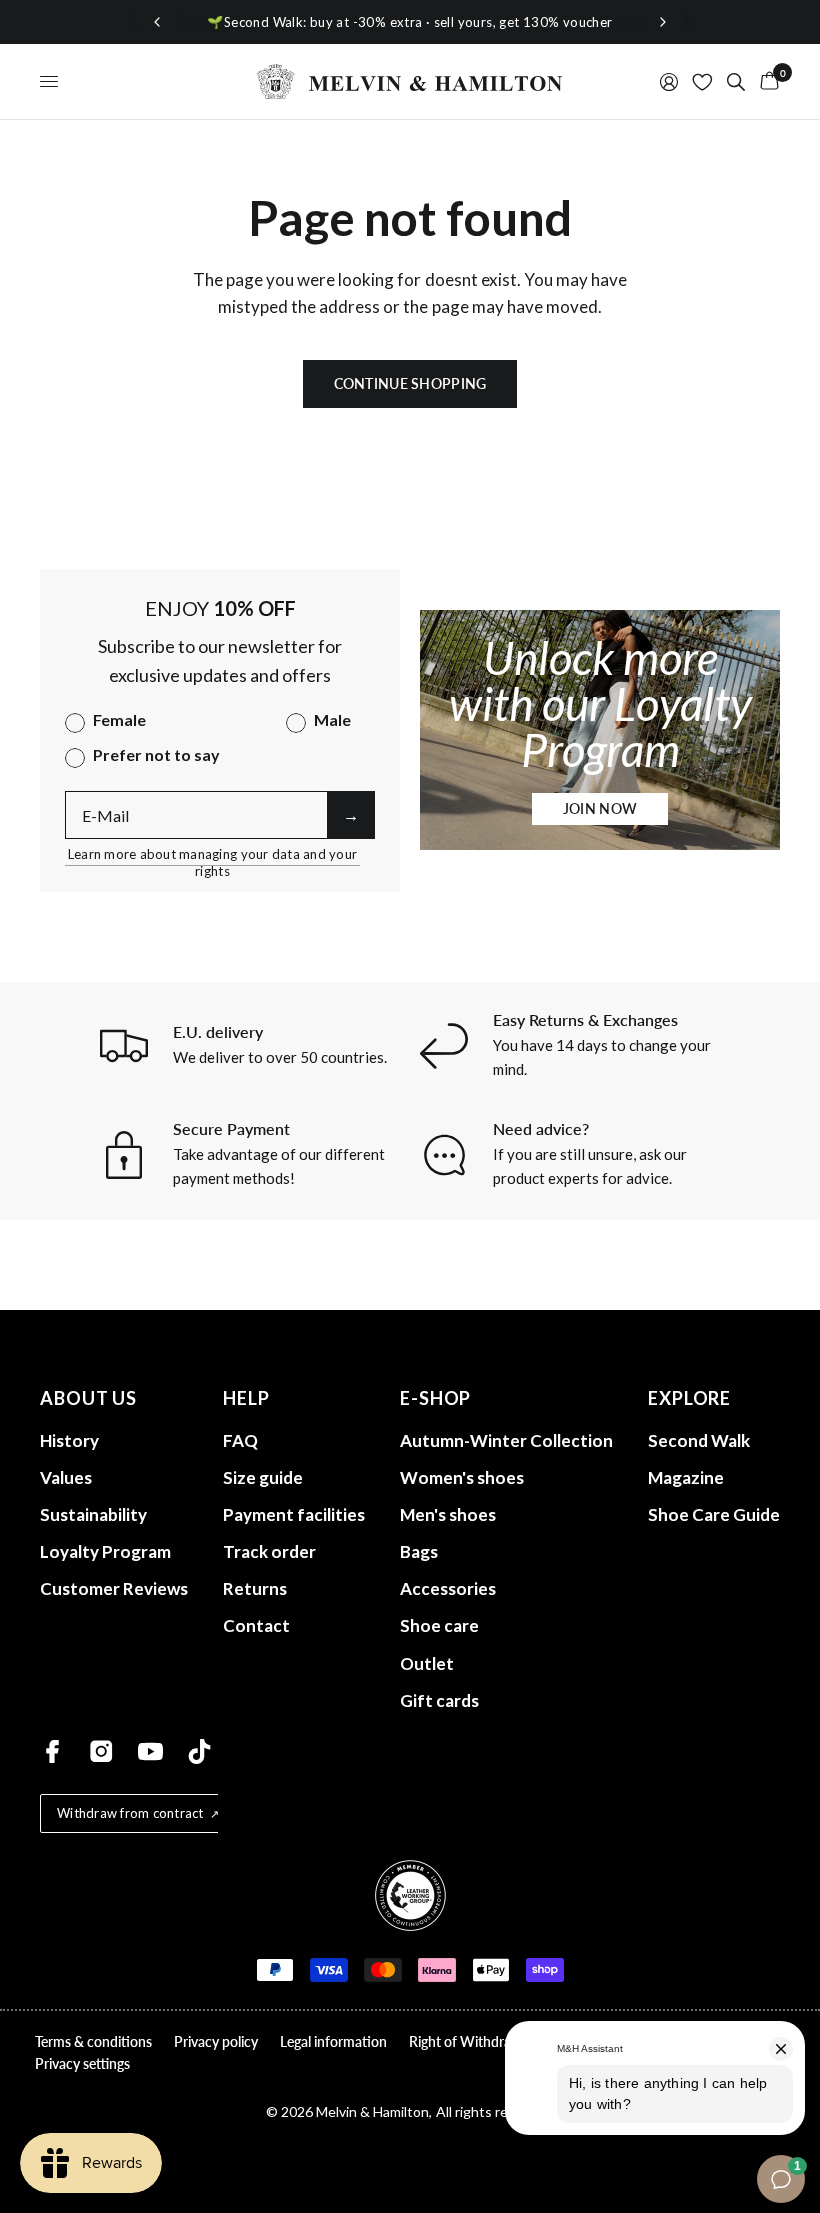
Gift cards (439, 1700)
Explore (689, 1398)
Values (66, 1477)
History (69, 1440)
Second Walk (699, 1440)
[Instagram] (101, 1751)
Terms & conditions (93, 2041)
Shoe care (439, 1625)
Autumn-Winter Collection (506, 1440)
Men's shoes (448, 1514)
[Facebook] (52, 1751)
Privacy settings (82, 2063)
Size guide (263, 1477)
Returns (255, 1588)
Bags (419, 1551)
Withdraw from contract (130, 1813)
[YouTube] (150, 1751)
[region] (410, 22)
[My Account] (669, 81)
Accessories (448, 1588)
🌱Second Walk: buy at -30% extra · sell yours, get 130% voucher (409, 22)
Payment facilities (294, 1514)
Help (246, 1398)
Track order (269, 1551)
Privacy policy (216, 2041)
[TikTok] (199, 1751)
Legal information (333, 2041)
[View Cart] (766, 81)
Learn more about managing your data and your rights (212, 854)
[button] (600, 809)
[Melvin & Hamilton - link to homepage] (410, 81)
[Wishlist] (702, 81)
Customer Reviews (114, 1588)
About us (88, 1398)
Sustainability (93, 1514)
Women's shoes (462, 1477)
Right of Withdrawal (470, 2041)
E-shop (435, 1398)
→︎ (351, 814)
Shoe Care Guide (714, 1514)
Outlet (427, 1663)
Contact (256, 1625)
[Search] (736, 81)
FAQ (240, 1440)
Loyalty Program (105, 1551)
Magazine (686, 1477)
